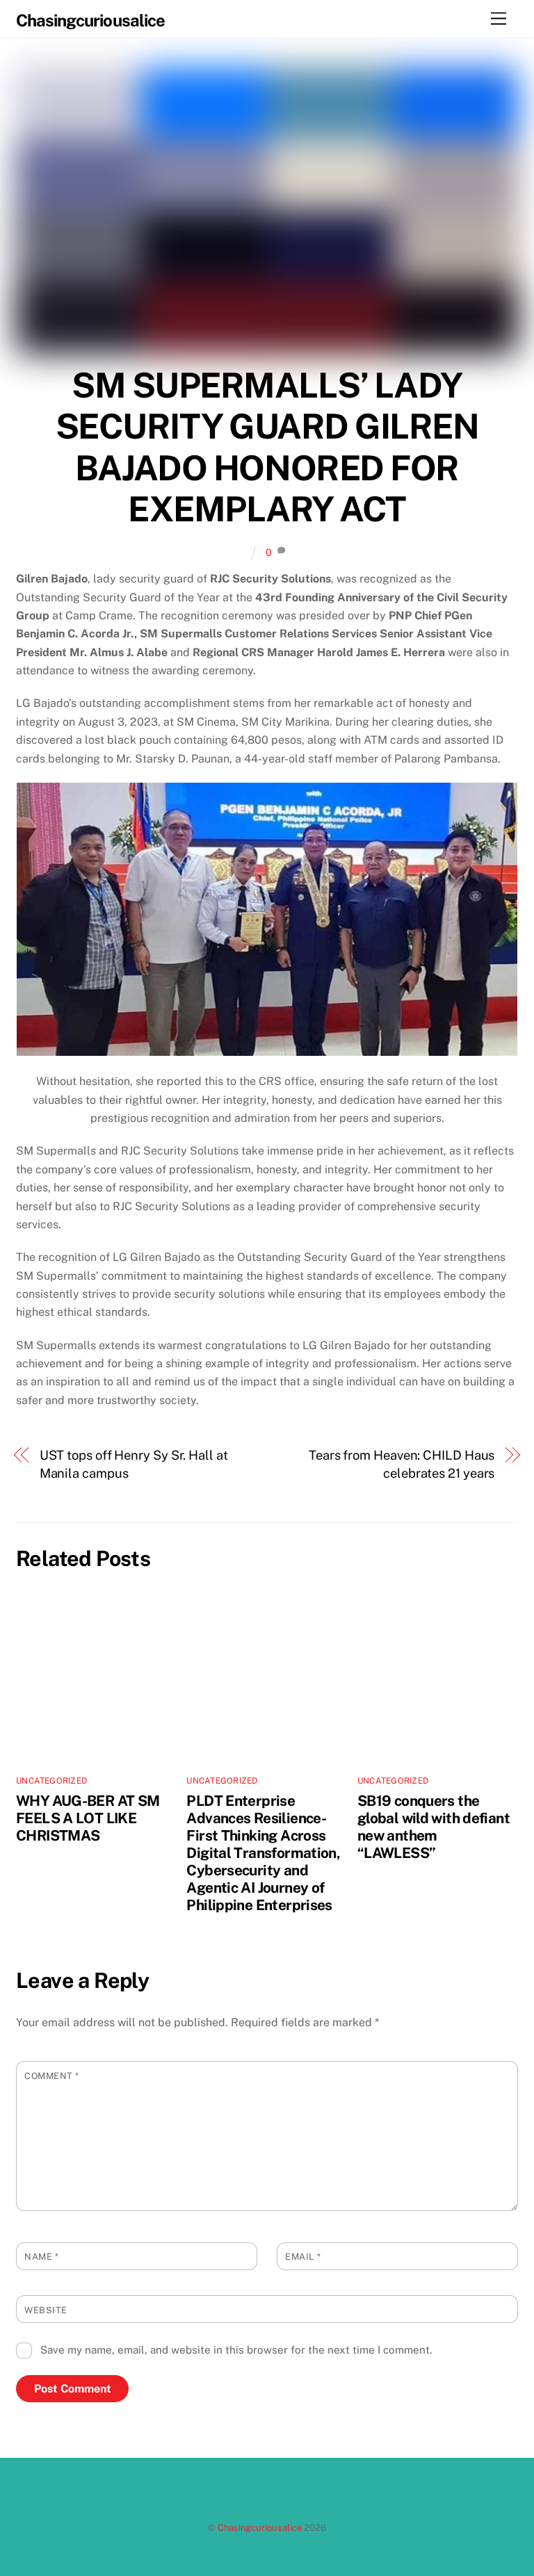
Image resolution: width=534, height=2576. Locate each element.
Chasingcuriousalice (260, 2528)
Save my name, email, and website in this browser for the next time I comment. (236, 2350)
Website (46, 2310)
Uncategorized (51, 1781)
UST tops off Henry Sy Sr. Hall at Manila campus (134, 1464)
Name (41, 2257)
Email (303, 2257)
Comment (52, 2076)
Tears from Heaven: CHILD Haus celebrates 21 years (402, 1464)
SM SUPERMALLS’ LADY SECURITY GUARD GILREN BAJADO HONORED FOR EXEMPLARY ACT (267, 447)
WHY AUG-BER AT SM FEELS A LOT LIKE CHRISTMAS (88, 1818)
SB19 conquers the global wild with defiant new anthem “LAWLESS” (434, 1827)
